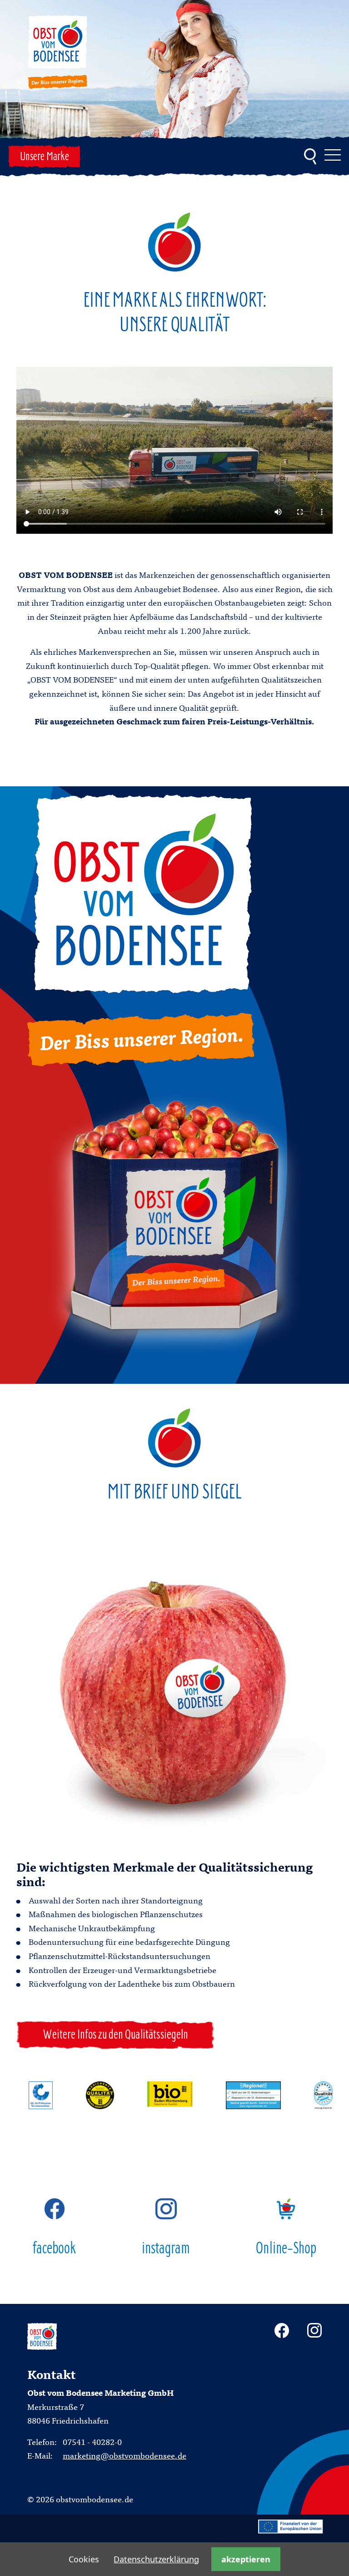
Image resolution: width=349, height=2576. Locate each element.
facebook (55, 2249)
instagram (166, 2249)
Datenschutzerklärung (156, 2559)
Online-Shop (286, 2249)
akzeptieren (246, 2559)
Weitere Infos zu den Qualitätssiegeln (115, 2035)
